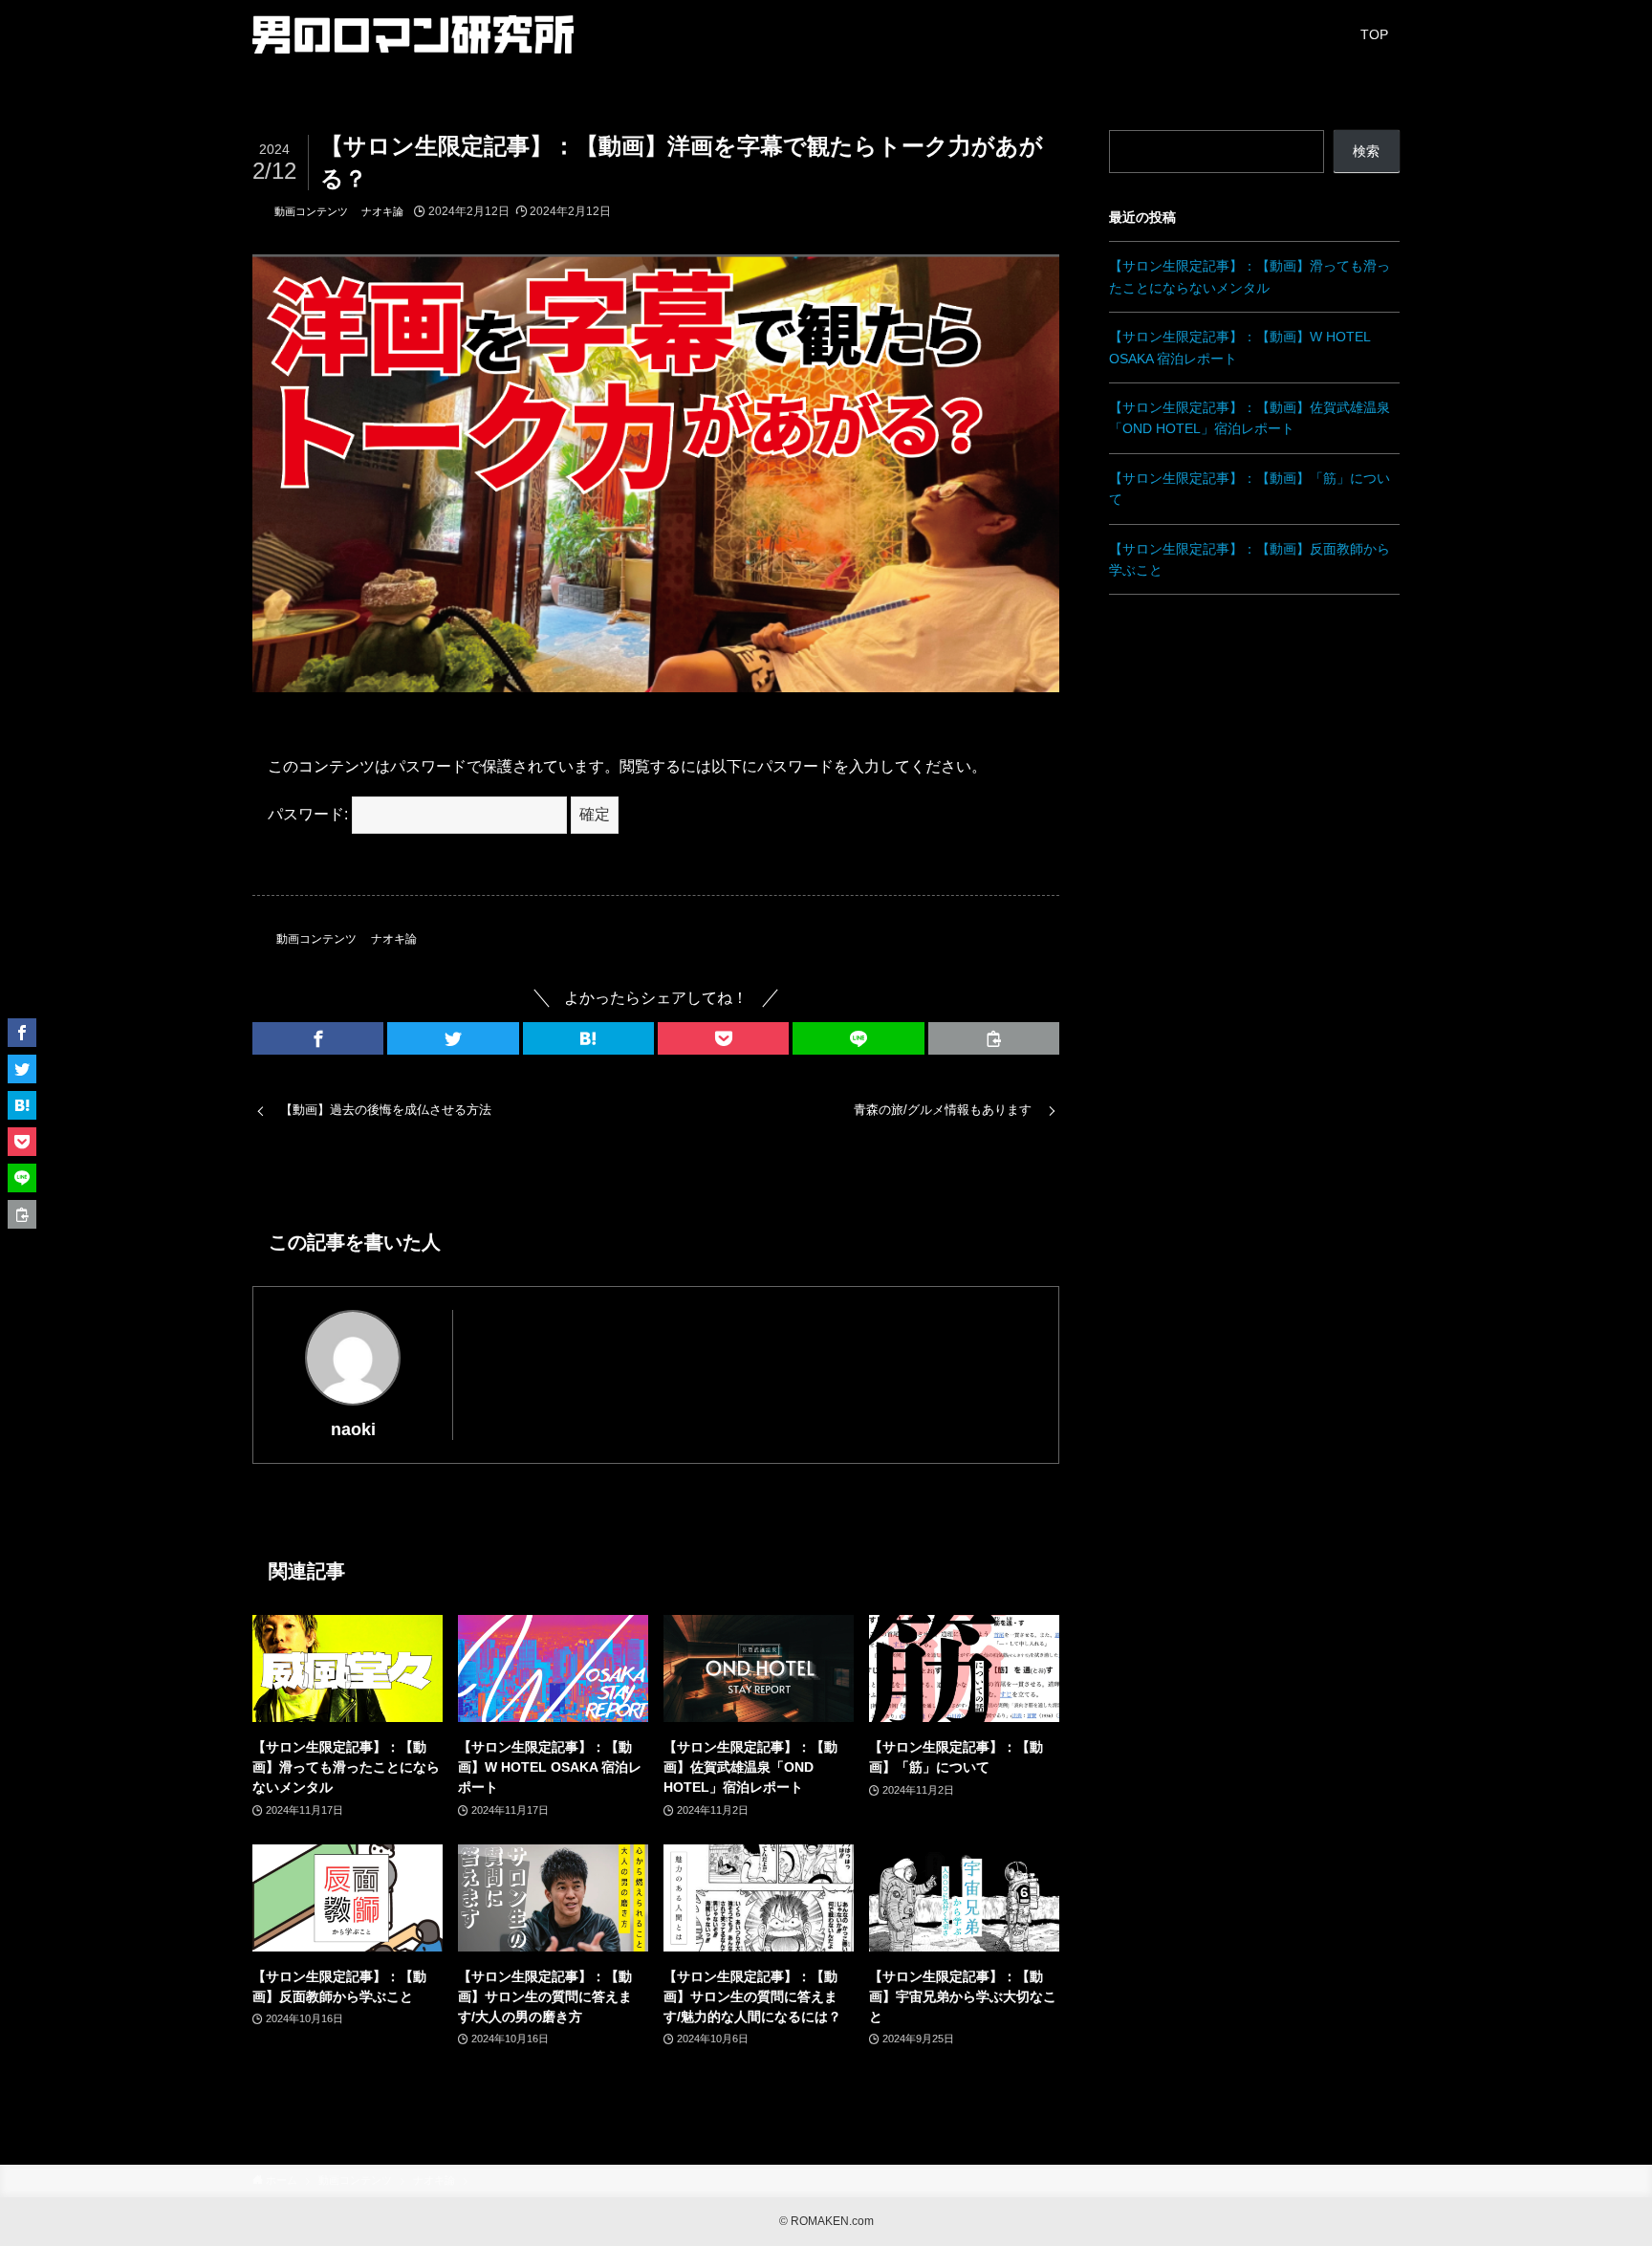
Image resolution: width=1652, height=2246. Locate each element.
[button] (318, 1038)
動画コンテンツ (311, 211)
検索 (1366, 151)
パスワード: (310, 814)
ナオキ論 (382, 211)
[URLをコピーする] (994, 1038)
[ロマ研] (413, 34)
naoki (353, 1429)
